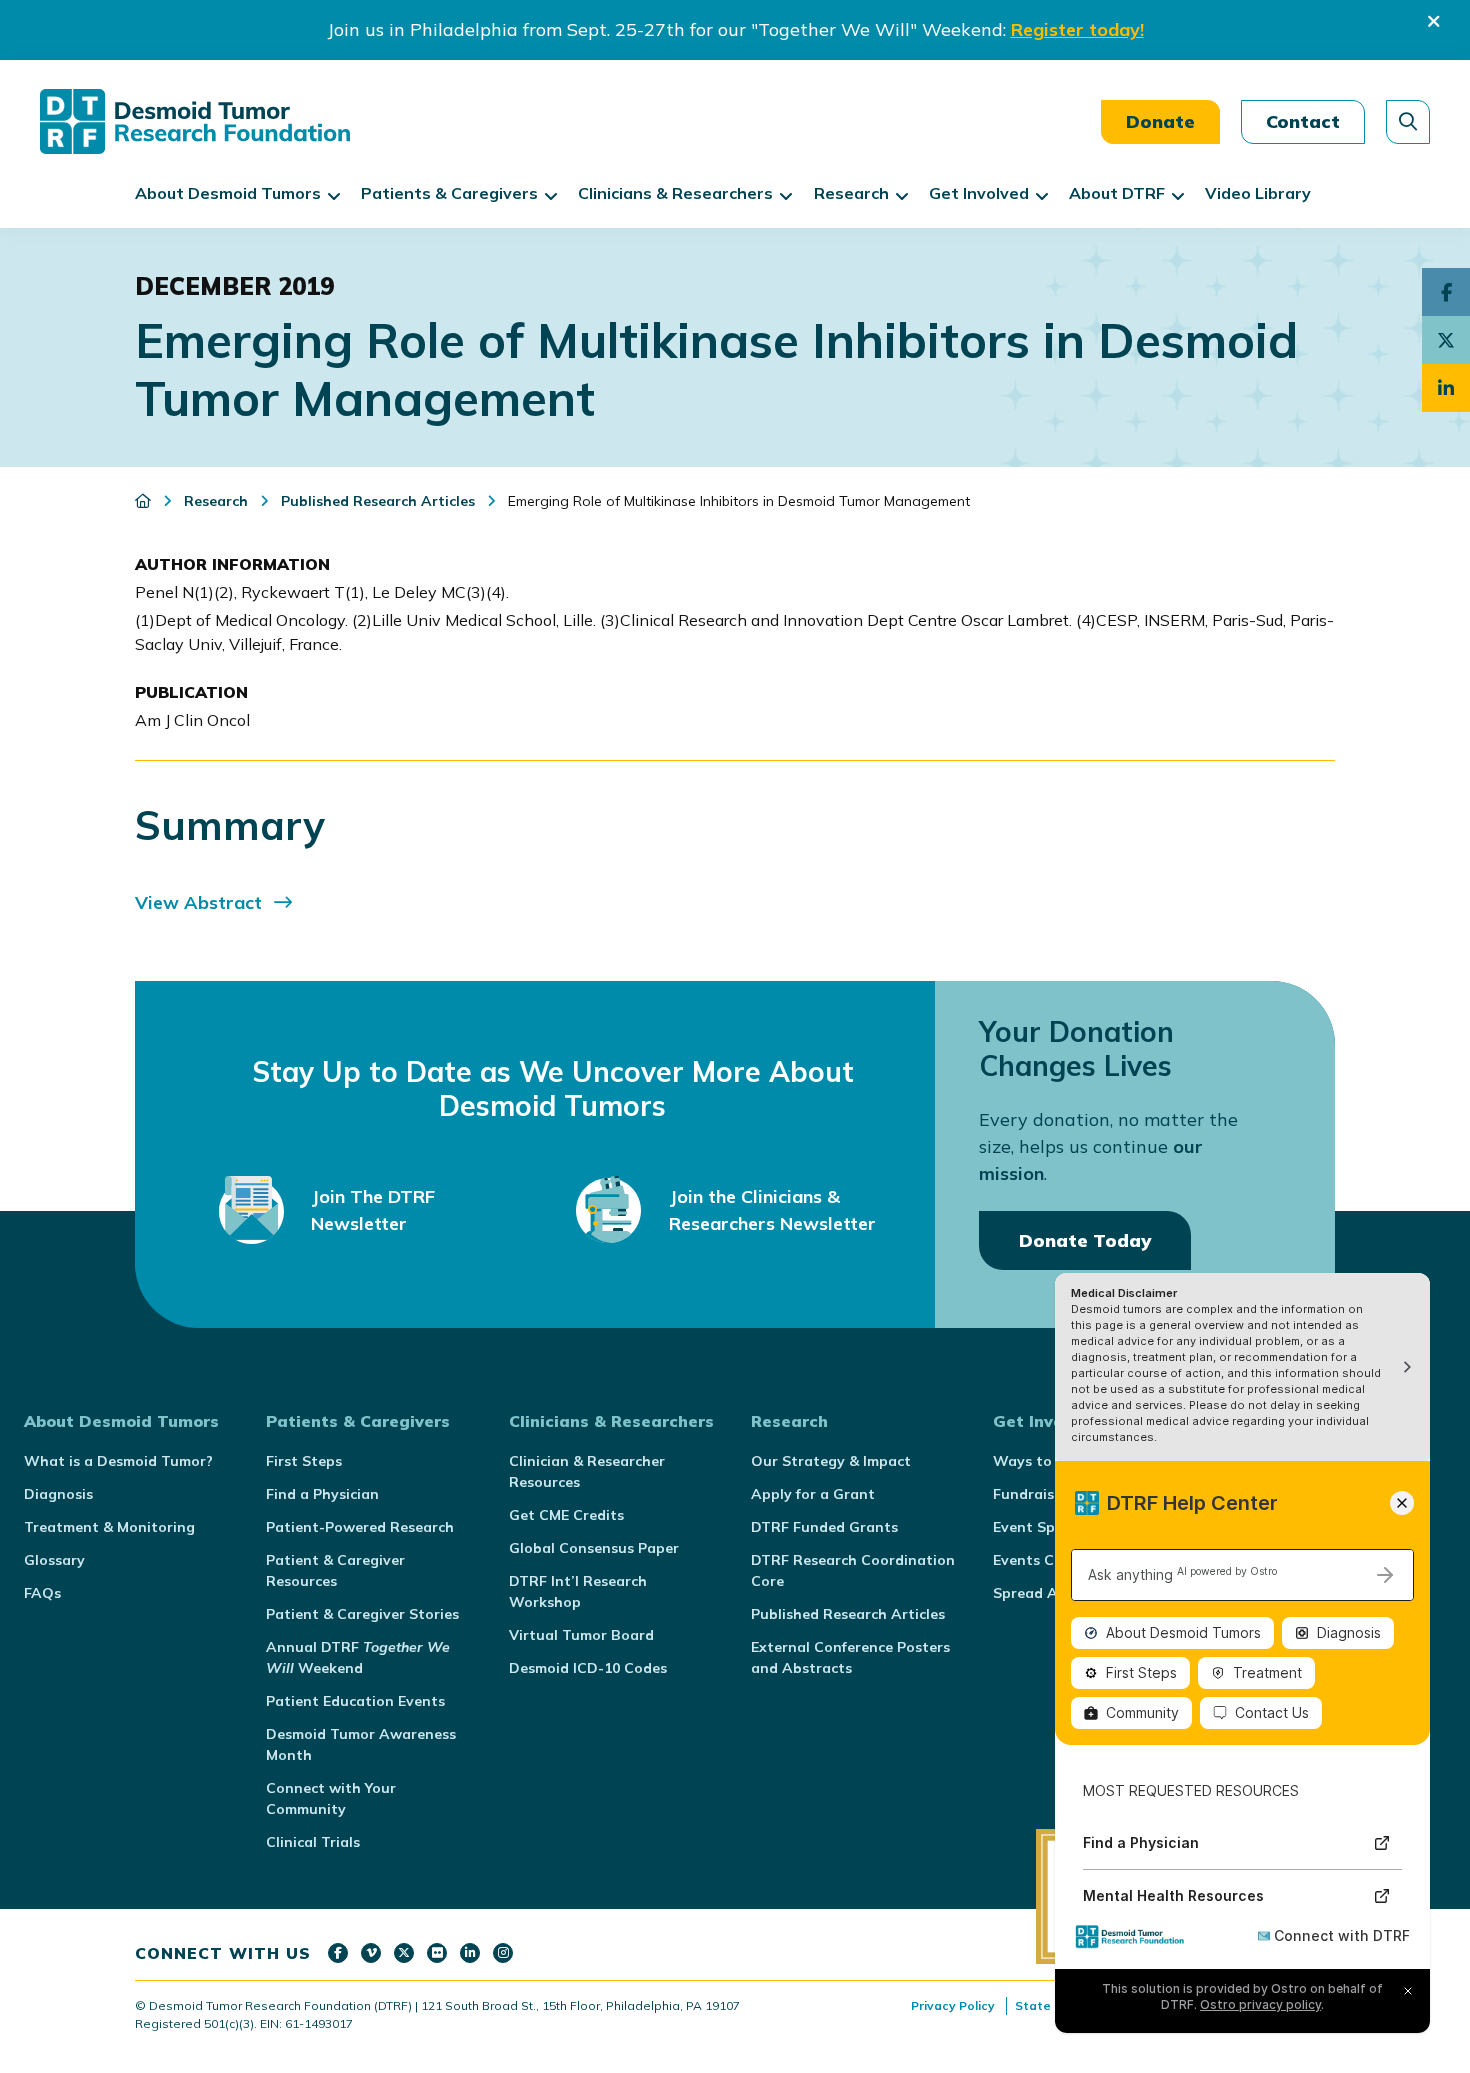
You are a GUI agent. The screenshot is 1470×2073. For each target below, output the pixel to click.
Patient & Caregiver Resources (335, 1570)
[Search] (1408, 122)
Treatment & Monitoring (109, 1527)
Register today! (1077, 29)
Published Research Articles (848, 1614)
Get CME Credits (566, 1515)
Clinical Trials (313, 1842)
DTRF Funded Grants (824, 1527)
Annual (358, 1657)
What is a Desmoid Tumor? (118, 1461)
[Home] (145, 501)
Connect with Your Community (331, 1798)
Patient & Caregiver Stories (362, 1614)
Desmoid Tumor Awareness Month (361, 1744)
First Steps (304, 1461)
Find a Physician (322, 1494)
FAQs (42, 1593)
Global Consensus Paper (594, 1548)
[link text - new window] (338, 1953)
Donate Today (1085, 1240)
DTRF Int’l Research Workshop (578, 1591)
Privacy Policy (953, 2005)
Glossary (54, 1560)
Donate (1160, 121)
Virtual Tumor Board (581, 1635)
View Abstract (198, 902)
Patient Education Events (355, 1701)
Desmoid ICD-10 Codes (588, 1668)
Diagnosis (58, 1494)
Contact (1303, 121)
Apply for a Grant (813, 1494)
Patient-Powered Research (360, 1527)
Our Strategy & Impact (831, 1461)
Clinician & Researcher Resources (587, 1471)
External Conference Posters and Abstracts (850, 1657)
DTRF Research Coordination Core (853, 1570)
